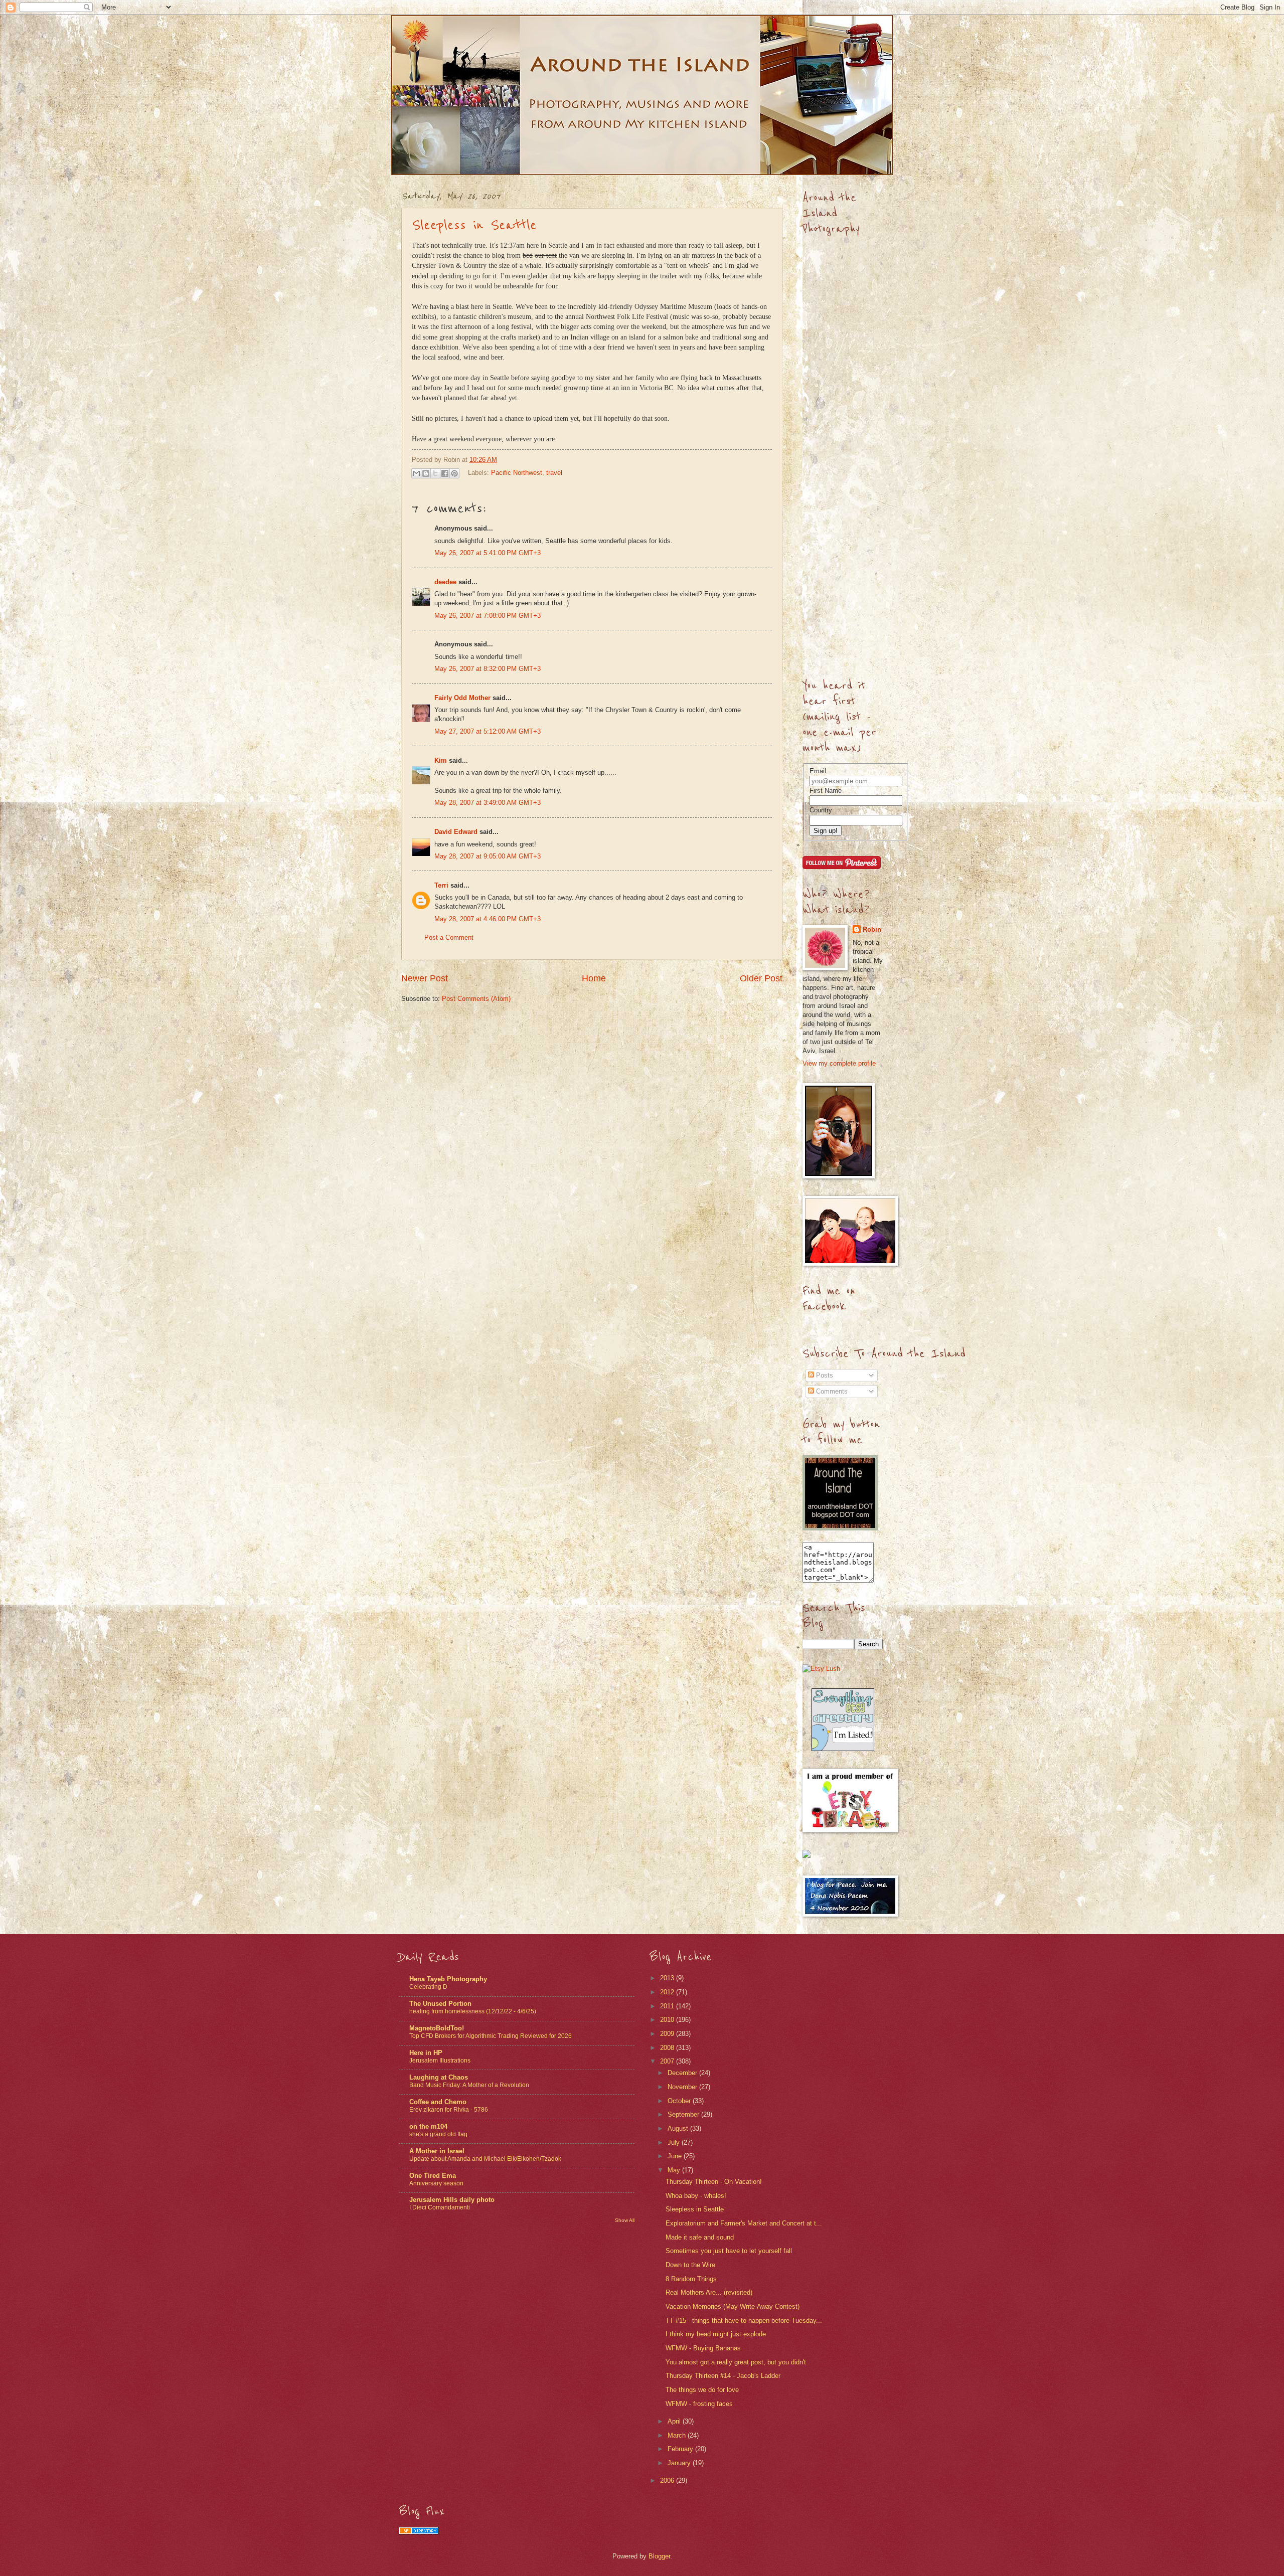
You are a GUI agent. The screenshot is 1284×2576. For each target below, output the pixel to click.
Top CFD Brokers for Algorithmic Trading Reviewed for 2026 (491, 2036)
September (684, 2114)
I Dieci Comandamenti (440, 2207)
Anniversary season (436, 2183)
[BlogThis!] (426, 473)
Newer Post (425, 978)
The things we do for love (702, 2390)
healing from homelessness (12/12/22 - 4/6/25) (473, 2011)
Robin (872, 929)
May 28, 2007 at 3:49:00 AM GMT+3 (488, 803)
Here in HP (426, 2053)
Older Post (761, 978)
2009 (668, 2034)
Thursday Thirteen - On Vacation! (714, 2182)
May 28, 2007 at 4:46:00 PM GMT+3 (488, 919)
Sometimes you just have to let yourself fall (729, 2251)
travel (554, 473)
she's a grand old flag (438, 2134)
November (683, 2087)
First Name (826, 791)
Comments (831, 1391)
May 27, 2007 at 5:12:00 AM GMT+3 (488, 731)
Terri (441, 885)
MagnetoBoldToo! (437, 2028)
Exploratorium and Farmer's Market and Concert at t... (744, 2223)
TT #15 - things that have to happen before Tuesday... (744, 2321)
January (680, 2463)
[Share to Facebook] (445, 473)
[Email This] (416, 473)
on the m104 (428, 2126)
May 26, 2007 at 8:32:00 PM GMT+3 (488, 669)
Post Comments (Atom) (476, 999)
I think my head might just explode (716, 2334)
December (683, 2073)
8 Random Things (691, 2279)
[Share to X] (435, 473)
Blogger (659, 2556)
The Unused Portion (440, 2004)
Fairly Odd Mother (462, 698)
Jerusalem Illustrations (440, 2060)
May (675, 2170)
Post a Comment (449, 937)
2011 (668, 2006)
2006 (668, 2480)
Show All (625, 2220)
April (675, 2421)
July (675, 2142)
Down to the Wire (690, 2265)
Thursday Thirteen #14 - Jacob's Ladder (723, 2376)
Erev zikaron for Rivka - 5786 (449, 2110)
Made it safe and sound (700, 2237)
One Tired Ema (433, 2176)
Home (594, 978)
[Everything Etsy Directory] (843, 1749)
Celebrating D (428, 1987)
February (681, 2449)
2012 (668, 1992)
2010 (668, 2020)
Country (821, 810)
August (679, 2128)
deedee (445, 582)
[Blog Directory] (419, 2532)
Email (818, 771)
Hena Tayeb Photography (448, 1979)
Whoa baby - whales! (696, 2196)
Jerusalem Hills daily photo (452, 2200)
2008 (668, 2048)
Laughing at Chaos (439, 2077)
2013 (668, 1978)
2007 (668, 2061)
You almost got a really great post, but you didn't (736, 2362)
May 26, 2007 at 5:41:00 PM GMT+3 (488, 553)
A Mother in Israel (437, 2151)
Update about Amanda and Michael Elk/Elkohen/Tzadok (485, 2159)
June (676, 2156)
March (678, 2435)
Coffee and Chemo (438, 2102)
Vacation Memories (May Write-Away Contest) (733, 2306)
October (680, 2101)
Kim (441, 760)
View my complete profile (839, 1063)
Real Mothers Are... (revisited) (709, 2292)
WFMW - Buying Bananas (703, 2348)
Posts (824, 1375)
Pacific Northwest (517, 473)
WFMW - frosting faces (699, 2404)
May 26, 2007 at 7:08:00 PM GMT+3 (488, 616)
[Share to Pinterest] (454, 473)
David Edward (456, 832)
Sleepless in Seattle (474, 225)
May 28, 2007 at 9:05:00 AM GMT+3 (488, 856)
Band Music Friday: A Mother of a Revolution (469, 2085)
